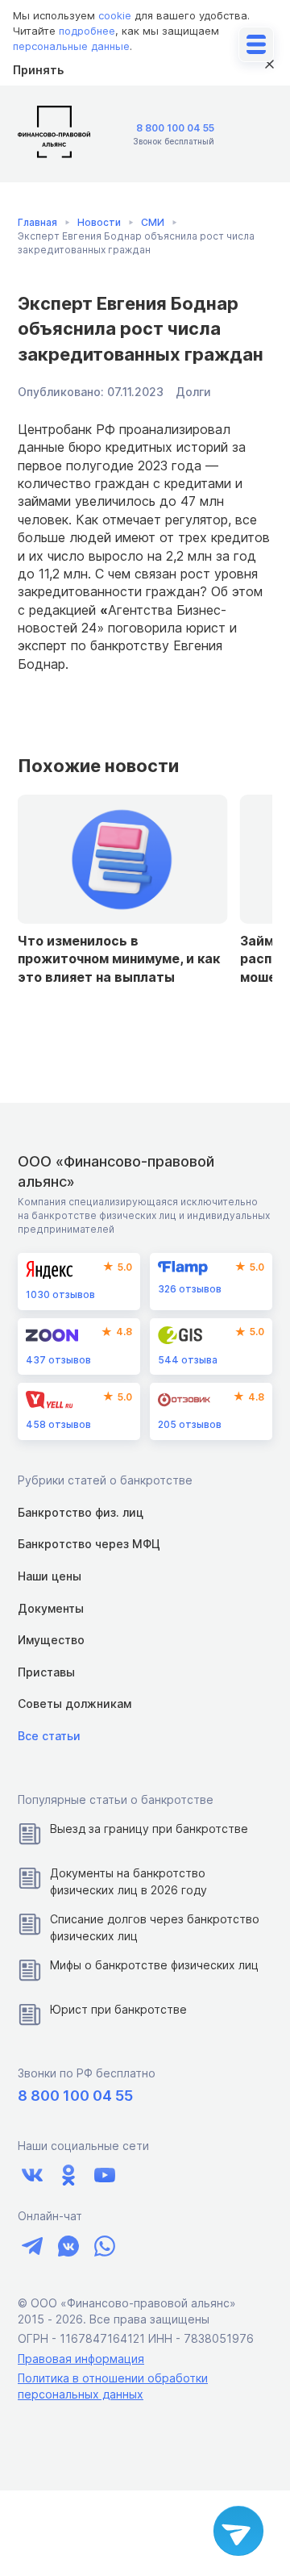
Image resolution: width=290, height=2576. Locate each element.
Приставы (46, 1672)
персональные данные (71, 46)
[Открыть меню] (256, 44)
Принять (38, 70)
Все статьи (49, 1736)
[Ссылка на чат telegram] (32, 2246)
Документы (51, 1608)
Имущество (51, 1640)
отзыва (188, 1360)
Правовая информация (81, 2359)
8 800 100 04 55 (175, 128)
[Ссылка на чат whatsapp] (104, 2246)
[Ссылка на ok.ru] (68, 2175)
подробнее (87, 31)
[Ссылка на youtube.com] (104, 2175)
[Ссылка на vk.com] (32, 2175)
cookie (115, 15)
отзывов (60, 1294)
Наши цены (50, 1576)
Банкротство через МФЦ (89, 1544)
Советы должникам (75, 1703)
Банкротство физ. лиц (81, 1512)
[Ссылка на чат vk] (68, 2246)
